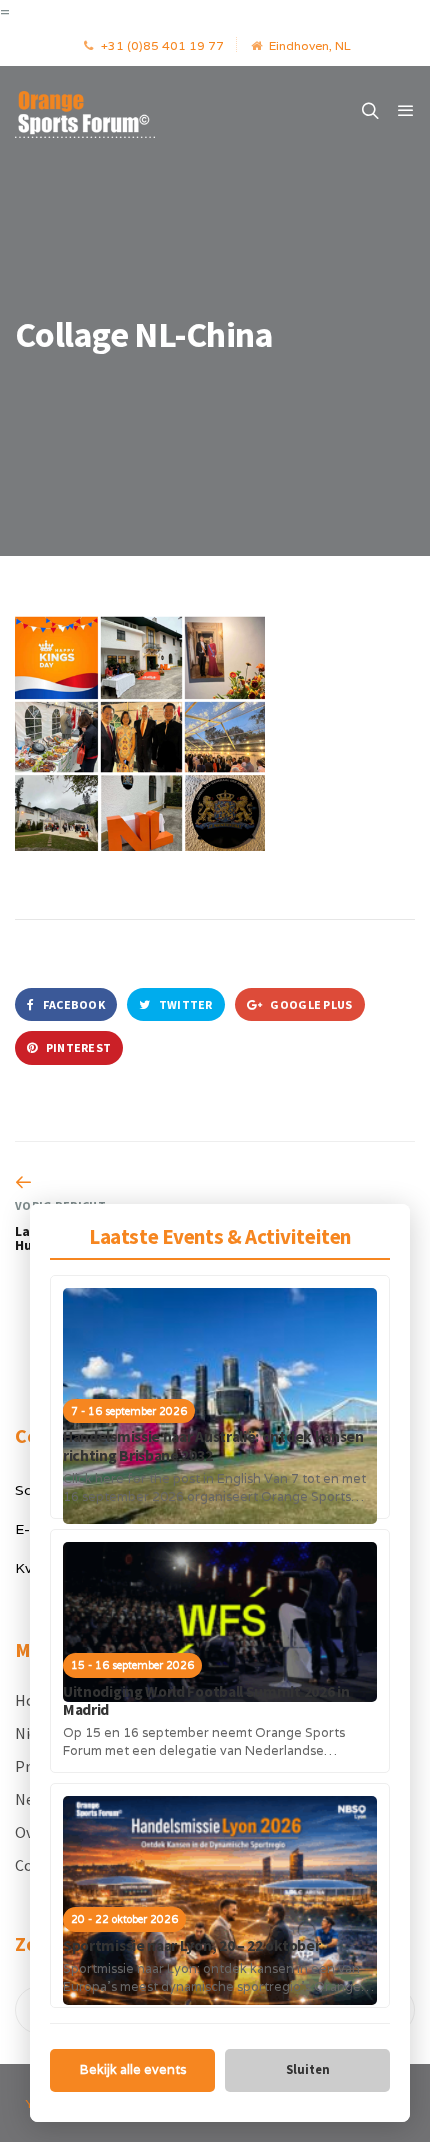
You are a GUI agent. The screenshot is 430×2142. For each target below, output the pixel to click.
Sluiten (308, 2069)
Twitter (184, 1004)
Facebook (72, 1004)
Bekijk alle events (133, 2069)
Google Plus (310, 1004)
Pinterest (77, 1047)
